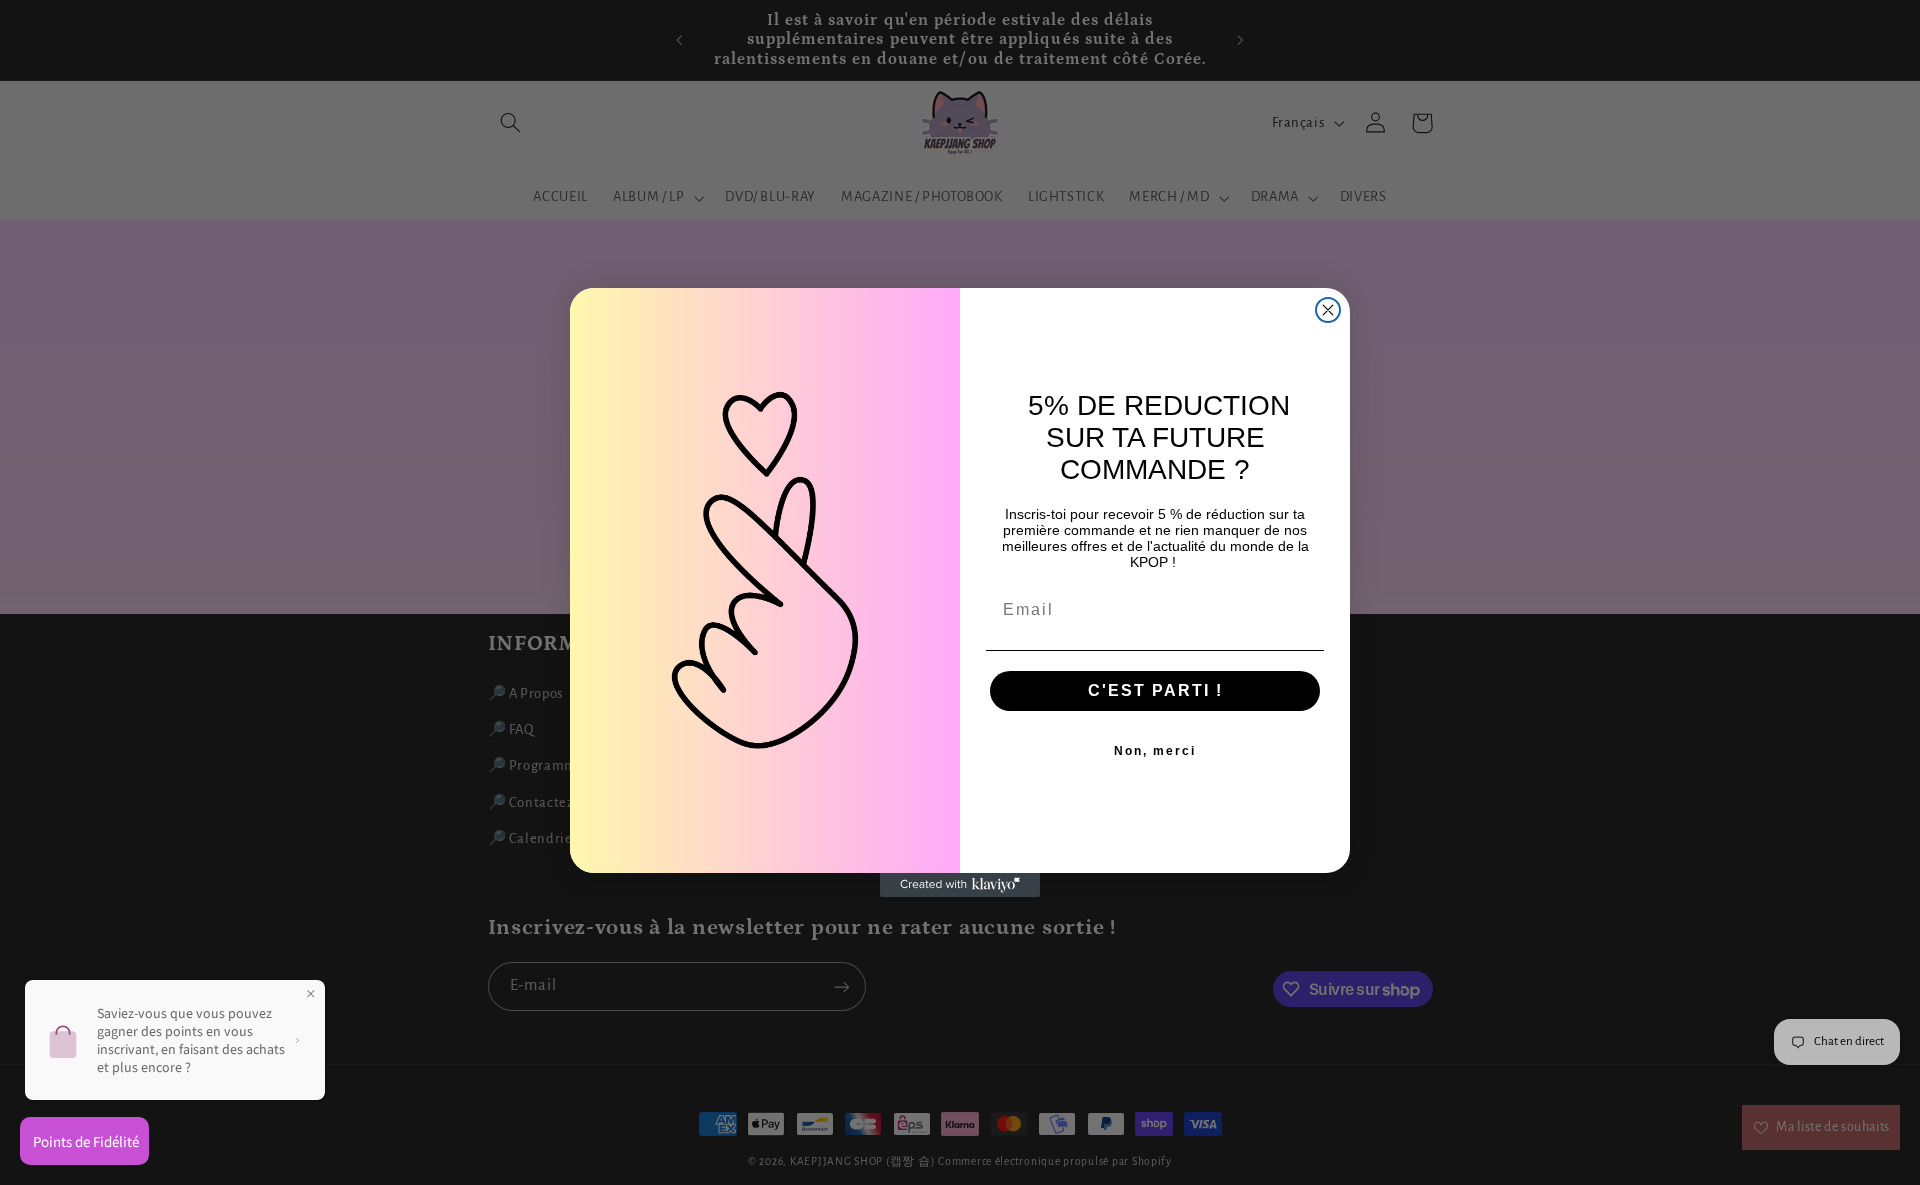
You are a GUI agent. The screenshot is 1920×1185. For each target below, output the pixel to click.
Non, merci (1155, 751)
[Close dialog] (1328, 310)
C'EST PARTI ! (1155, 690)
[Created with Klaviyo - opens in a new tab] (960, 885)
